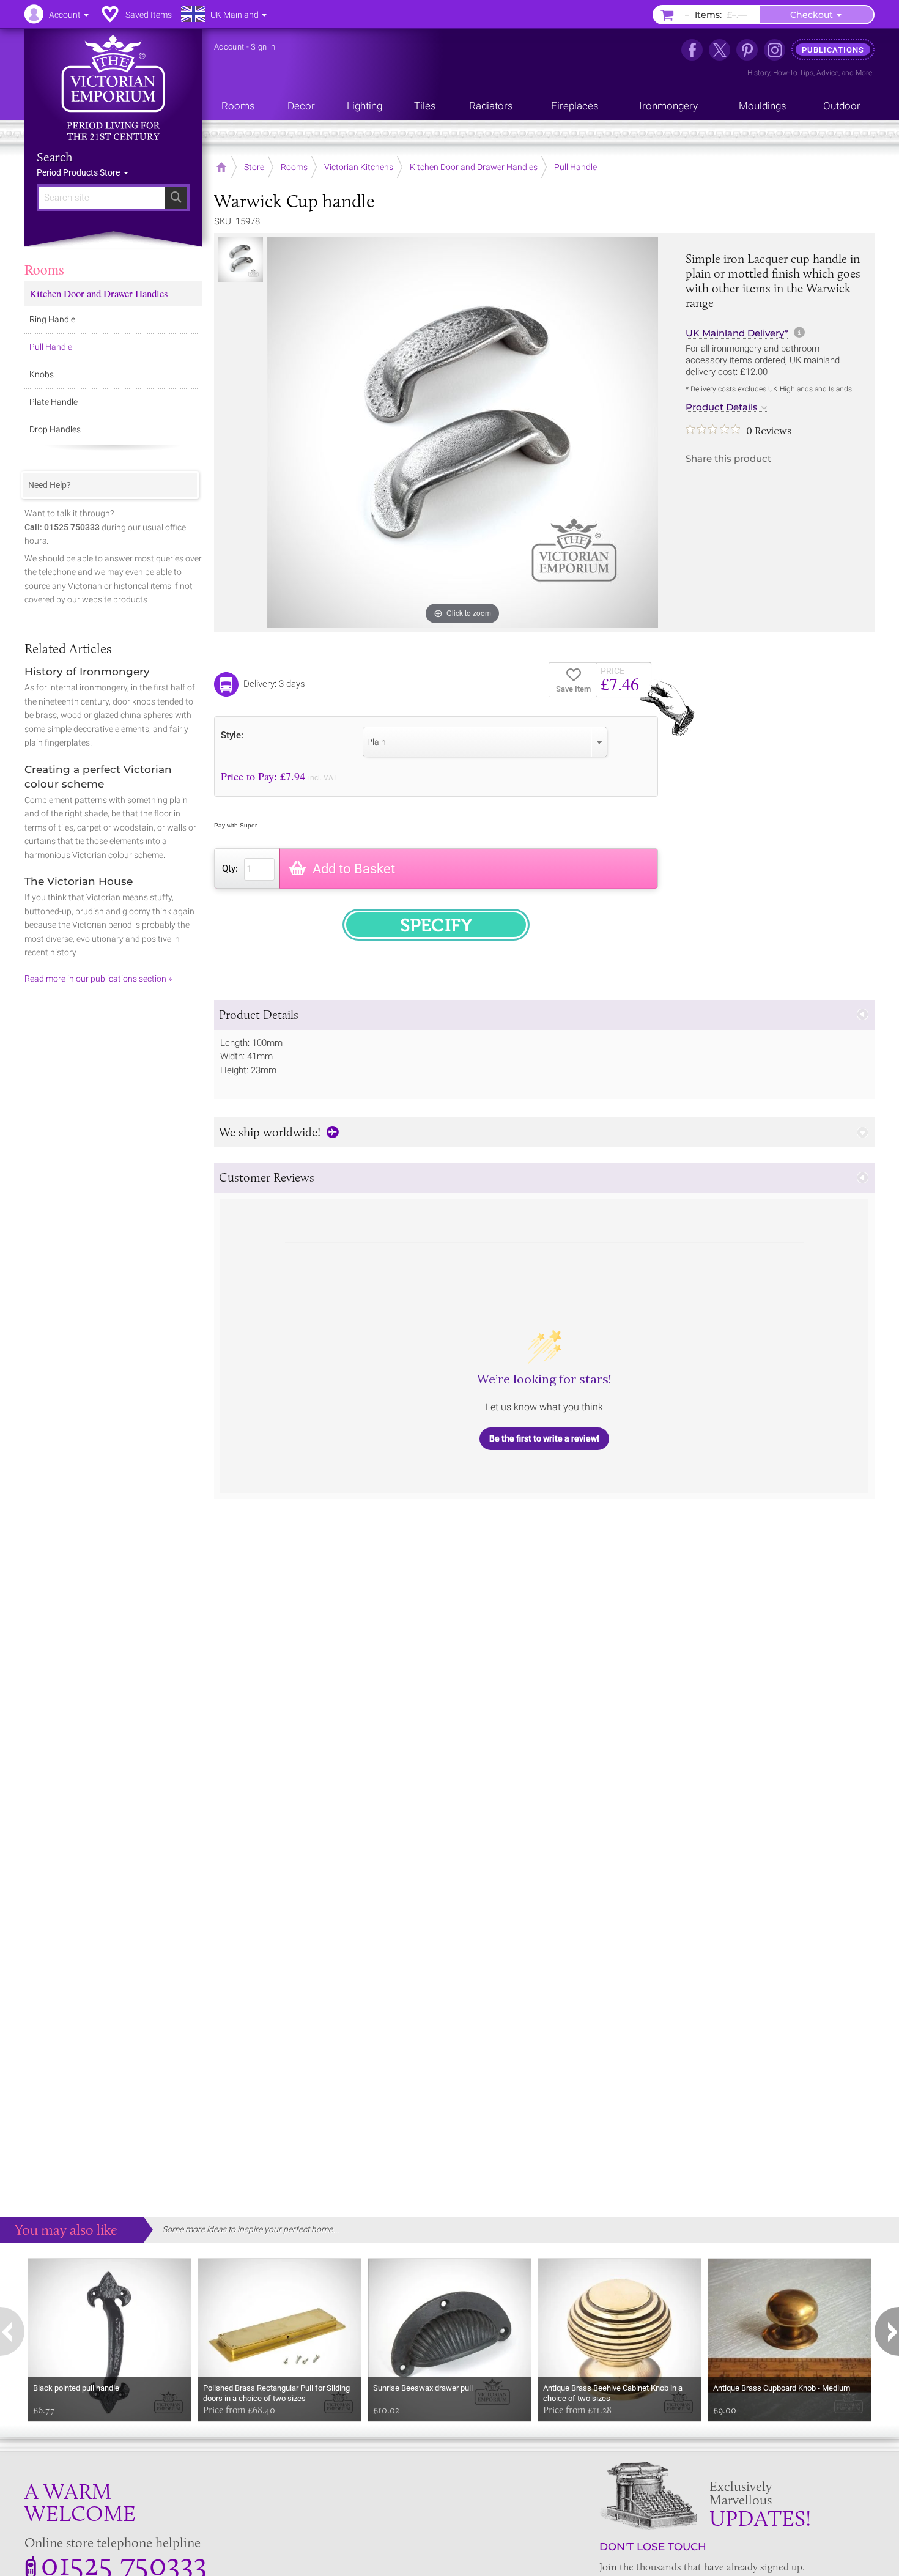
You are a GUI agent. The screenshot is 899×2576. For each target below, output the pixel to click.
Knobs (42, 374)
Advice (827, 73)
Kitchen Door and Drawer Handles (99, 293)
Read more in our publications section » (98, 979)
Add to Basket (354, 869)
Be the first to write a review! (544, 1438)
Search (55, 157)
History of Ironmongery (87, 672)
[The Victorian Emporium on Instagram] (775, 50)
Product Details (722, 407)
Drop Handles (55, 429)
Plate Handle (54, 402)
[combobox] (485, 742)
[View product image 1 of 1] (240, 259)
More (864, 73)
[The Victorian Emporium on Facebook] (692, 50)
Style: (232, 735)
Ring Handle (52, 319)
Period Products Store (79, 172)
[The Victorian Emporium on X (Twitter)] (720, 50)
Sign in (263, 47)
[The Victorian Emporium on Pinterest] (747, 50)
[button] (544, 1015)
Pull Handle (51, 347)
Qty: (230, 868)
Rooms (44, 269)
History (759, 73)
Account (229, 47)
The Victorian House (79, 881)
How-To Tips (793, 73)
